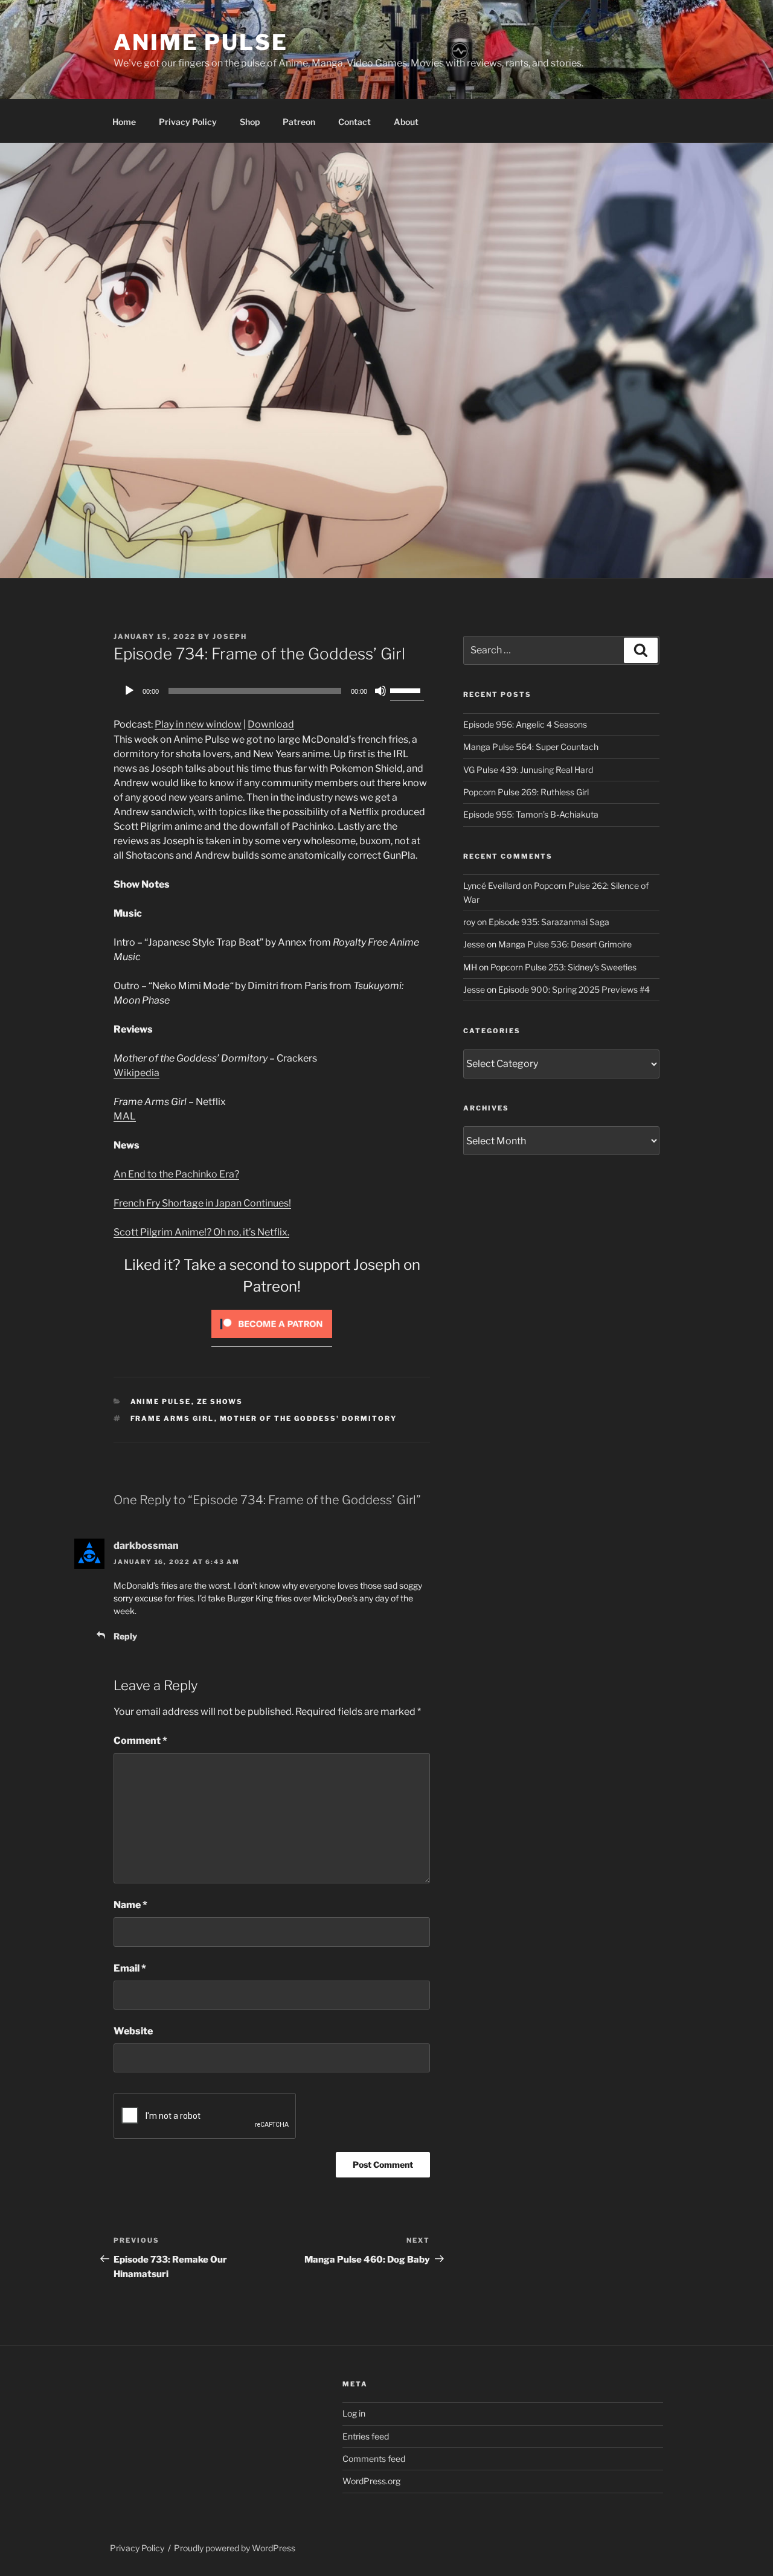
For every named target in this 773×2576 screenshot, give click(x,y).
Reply (125, 1636)
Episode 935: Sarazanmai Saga (549, 922)
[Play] (129, 691)
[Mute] (380, 691)
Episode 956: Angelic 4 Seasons (525, 724)
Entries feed (366, 2436)
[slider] (407, 690)
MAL (125, 1116)
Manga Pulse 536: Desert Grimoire (565, 944)
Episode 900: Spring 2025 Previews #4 (574, 989)
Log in (354, 2413)
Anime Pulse (201, 42)
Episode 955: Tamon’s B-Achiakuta (531, 814)
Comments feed (374, 2459)
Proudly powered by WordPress (235, 2548)
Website (133, 2031)
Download (271, 724)
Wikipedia (136, 1073)
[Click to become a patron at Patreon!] (272, 1341)
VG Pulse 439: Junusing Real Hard (528, 770)
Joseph (230, 636)
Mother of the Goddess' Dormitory (309, 1418)
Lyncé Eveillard (492, 886)
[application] (272, 691)
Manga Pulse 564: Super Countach (531, 747)
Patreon (299, 122)
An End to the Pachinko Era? (176, 1174)
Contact (354, 122)
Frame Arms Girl (172, 1418)
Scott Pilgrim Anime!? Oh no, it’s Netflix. (201, 1232)
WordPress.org (371, 2481)
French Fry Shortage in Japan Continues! (202, 1203)
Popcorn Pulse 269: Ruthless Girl (526, 792)
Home (124, 122)
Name (130, 1905)
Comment (140, 1741)
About (406, 122)
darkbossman (146, 1546)
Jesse (474, 944)
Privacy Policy (188, 122)
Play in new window (198, 724)
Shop (250, 122)
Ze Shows (220, 1402)
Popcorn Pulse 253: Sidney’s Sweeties (563, 967)
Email (130, 1968)
